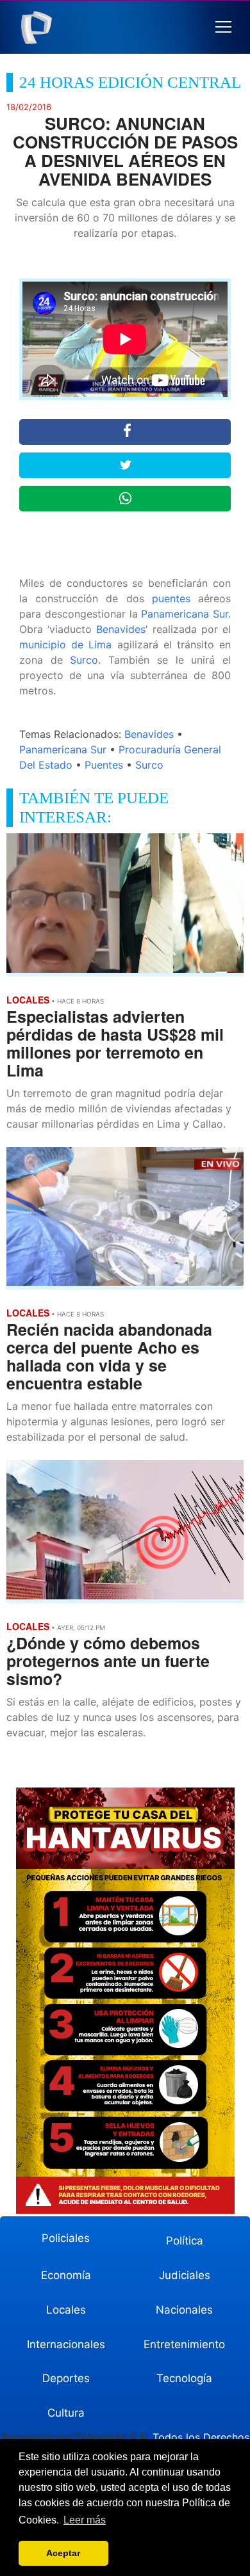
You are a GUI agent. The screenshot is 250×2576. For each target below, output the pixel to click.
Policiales (66, 2238)
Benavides (121, 629)
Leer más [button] (85, 2520)
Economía (66, 2275)
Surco (84, 660)
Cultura (66, 2413)
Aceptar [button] (63, 2553)
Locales (66, 2310)
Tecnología (184, 2378)
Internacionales (66, 2344)
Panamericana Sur (185, 614)
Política (185, 2241)
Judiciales (185, 2275)
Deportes (66, 2378)
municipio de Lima (65, 644)
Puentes (104, 765)
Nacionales (184, 2310)
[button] (223, 27)
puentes (171, 598)
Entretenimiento (184, 2344)
